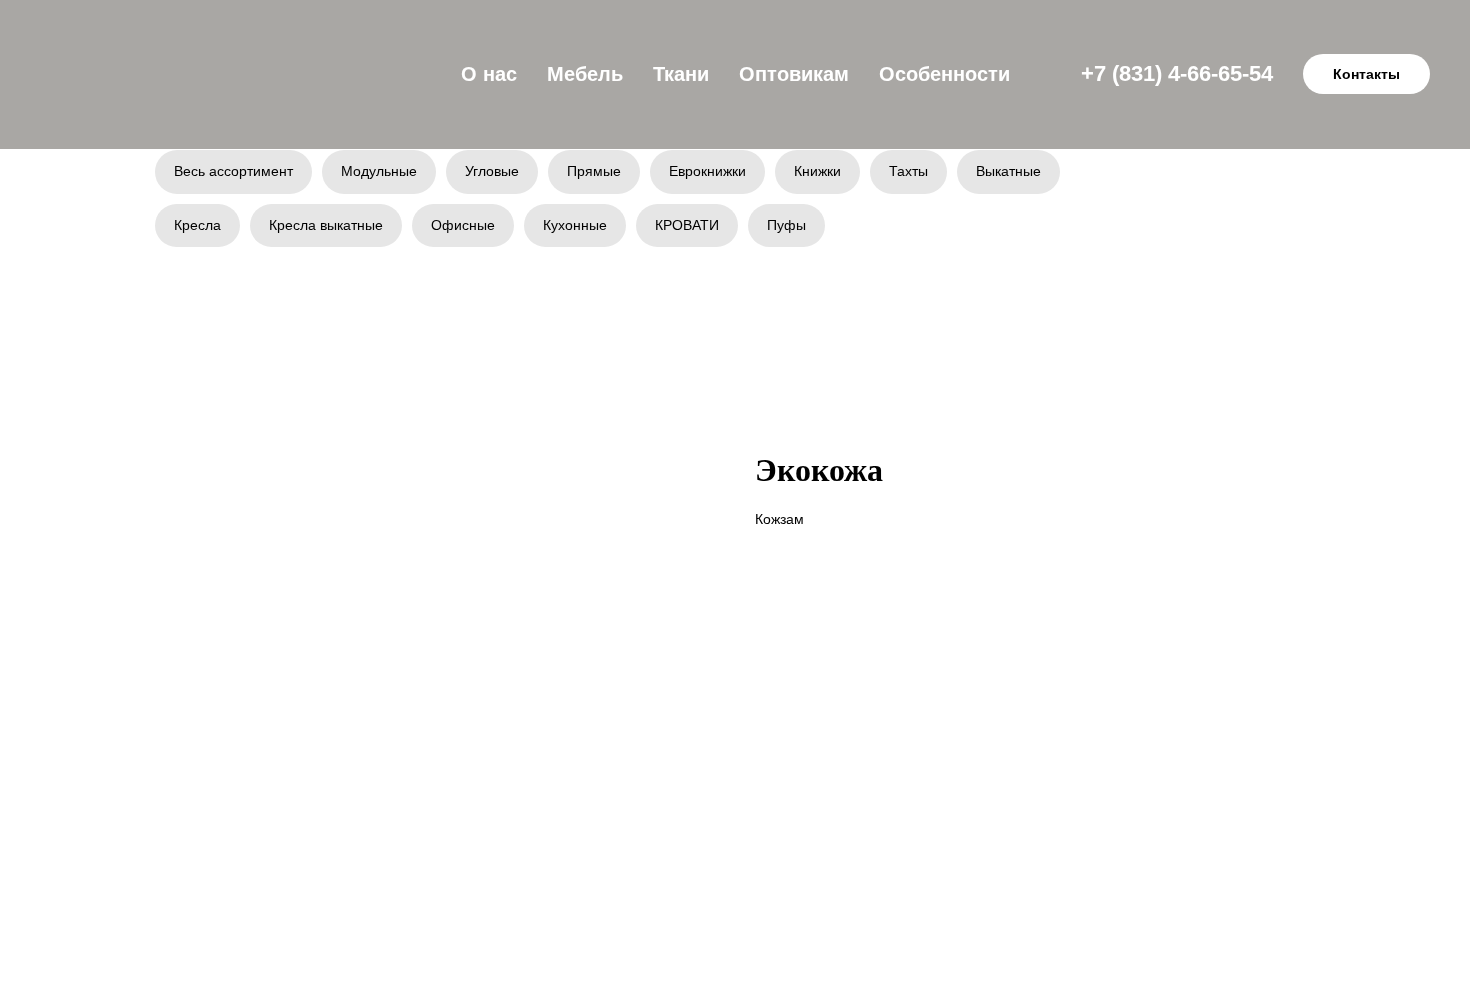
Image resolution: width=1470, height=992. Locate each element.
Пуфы (786, 225)
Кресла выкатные (326, 225)
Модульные (379, 171)
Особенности (944, 74)
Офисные (463, 225)
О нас (489, 74)
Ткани (681, 74)
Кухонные (575, 225)
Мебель (585, 74)
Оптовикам (794, 74)
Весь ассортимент (233, 171)
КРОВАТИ (687, 225)
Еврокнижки (707, 171)
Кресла (197, 225)
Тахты (908, 171)
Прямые (594, 171)
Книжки (817, 171)
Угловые (492, 171)
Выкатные (1008, 171)
